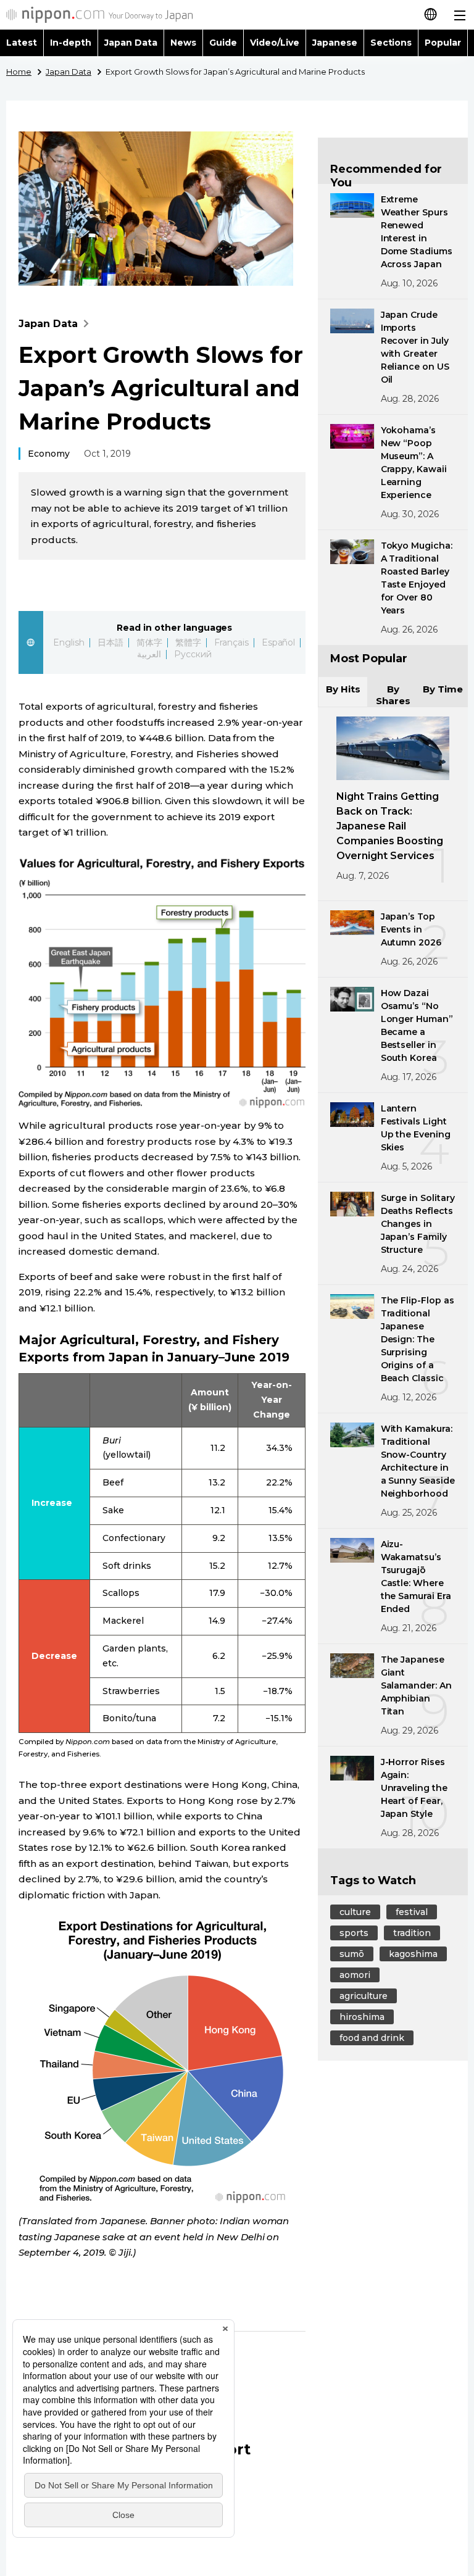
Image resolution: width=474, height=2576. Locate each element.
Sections (391, 43)
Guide (223, 43)
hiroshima (362, 2017)
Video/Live (275, 43)
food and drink (372, 2038)
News (183, 43)
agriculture (364, 1996)
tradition (412, 1933)
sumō (352, 1954)
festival (412, 1912)
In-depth (71, 43)
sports (354, 1933)
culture (355, 1912)
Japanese (335, 43)
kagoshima (413, 1954)
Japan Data (131, 43)
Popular (443, 43)
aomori (355, 1975)
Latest (22, 43)
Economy (49, 454)
